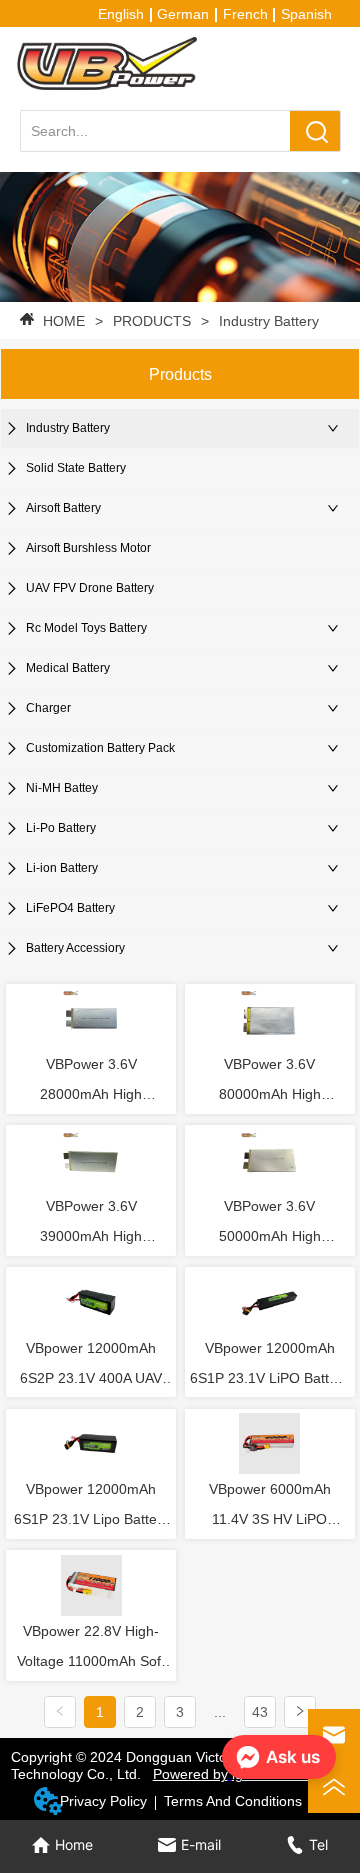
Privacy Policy (103, 1801)
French (245, 14)
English (121, 14)
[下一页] (300, 1712)
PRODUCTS (152, 321)
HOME (64, 321)
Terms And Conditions (233, 1801)
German (183, 14)
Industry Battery (269, 321)
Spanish (306, 14)
